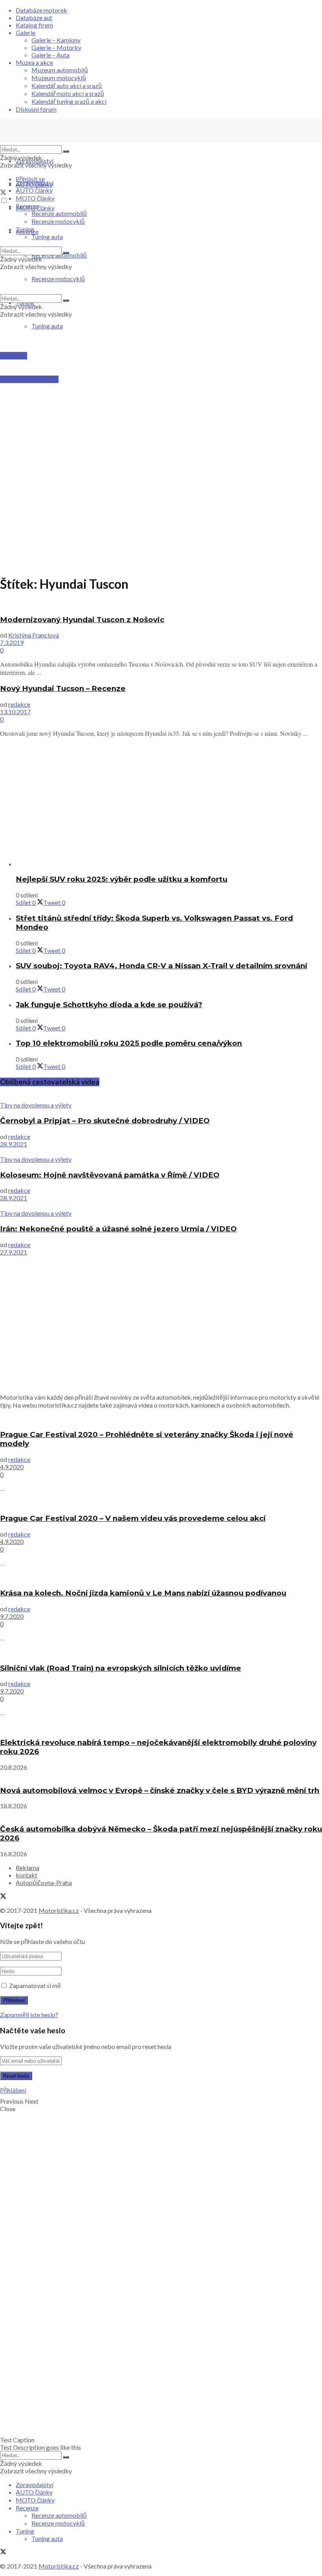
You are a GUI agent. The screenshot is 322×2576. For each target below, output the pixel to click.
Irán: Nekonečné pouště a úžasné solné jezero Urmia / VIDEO (118, 1229)
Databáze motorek (41, 10)
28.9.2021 (14, 1144)
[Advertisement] (161, 400)
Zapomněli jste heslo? (29, 2015)
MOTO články (35, 198)
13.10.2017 (15, 712)
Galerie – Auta (50, 55)
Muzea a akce (34, 62)
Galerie (26, 32)
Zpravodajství (35, 161)
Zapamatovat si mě (35, 1985)
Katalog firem (34, 25)
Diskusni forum (36, 109)
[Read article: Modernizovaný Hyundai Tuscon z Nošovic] (161, 604)
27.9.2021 (14, 1252)
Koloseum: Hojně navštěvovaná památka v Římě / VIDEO (110, 1175)
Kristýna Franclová (34, 635)
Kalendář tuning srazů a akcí (69, 101)
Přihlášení (13, 2090)
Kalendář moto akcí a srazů (68, 93)
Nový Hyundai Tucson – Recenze (63, 688)
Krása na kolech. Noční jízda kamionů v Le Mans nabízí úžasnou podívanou (143, 1593)
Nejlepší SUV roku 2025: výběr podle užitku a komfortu (122, 879)
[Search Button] (66, 151)
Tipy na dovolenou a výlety (36, 1105)
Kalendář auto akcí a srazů (67, 86)
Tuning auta (47, 326)
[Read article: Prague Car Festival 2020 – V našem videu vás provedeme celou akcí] (161, 1503)
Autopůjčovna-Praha (44, 1882)
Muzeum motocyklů (59, 78)
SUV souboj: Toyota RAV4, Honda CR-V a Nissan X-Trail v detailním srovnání (161, 966)
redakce (19, 704)
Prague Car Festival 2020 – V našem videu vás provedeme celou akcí (133, 1518)
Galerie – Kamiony (56, 40)
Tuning (25, 229)
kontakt (27, 1875)
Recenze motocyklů (58, 221)
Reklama (27, 1868)
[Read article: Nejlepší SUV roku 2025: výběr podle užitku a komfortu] (169, 864)
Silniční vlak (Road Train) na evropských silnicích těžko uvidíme (121, 1668)
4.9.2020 (12, 1467)
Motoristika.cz (59, 1910)
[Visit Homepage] (59, 141)
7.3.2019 (12, 642)
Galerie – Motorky (56, 47)
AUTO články (34, 190)
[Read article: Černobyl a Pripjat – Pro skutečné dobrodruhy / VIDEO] (161, 1097)
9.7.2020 (12, 1616)
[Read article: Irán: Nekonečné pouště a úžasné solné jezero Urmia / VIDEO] (161, 1205)
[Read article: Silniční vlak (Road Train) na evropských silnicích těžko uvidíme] (161, 1652)
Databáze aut (34, 18)
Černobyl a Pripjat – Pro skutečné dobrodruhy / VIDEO (105, 1121)
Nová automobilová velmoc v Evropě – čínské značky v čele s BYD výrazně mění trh (160, 1790)
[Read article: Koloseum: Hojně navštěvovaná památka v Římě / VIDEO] (161, 1152)
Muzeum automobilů (60, 70)
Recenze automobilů (59, 213)
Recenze (27, 206)
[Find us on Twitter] (3, 193)
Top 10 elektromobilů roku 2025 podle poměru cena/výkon (129, 1043)
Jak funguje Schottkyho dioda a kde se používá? (109, 1005)
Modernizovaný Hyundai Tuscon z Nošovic (82, 620)
